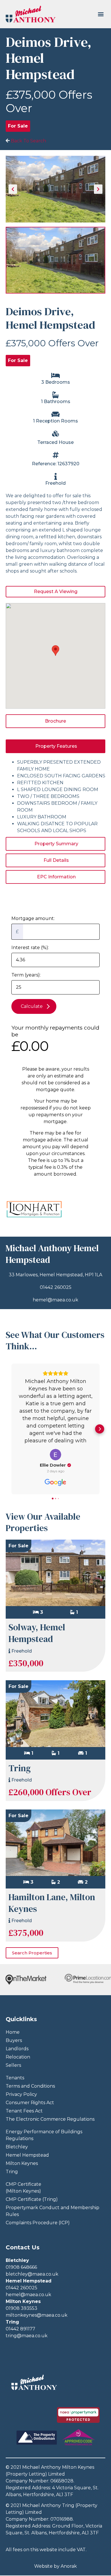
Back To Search (28, 141)
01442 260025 (56, 1287)
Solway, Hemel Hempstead (37, 1633)
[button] (101, 14)
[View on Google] (55, 1455)
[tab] (55, 746)
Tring (20, 1768)
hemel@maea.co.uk (55, 1300)
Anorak (69, 2566)
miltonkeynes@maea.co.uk (37, 2315)
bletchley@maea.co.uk (32, 2274)
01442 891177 (20, 2329)
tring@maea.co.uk (27, 2336)
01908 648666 (21, 2267)
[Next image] (98, 189)
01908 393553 (21, 2308)
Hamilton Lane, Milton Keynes (52, 1903)
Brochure (55, 721)
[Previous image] (13, 189)
